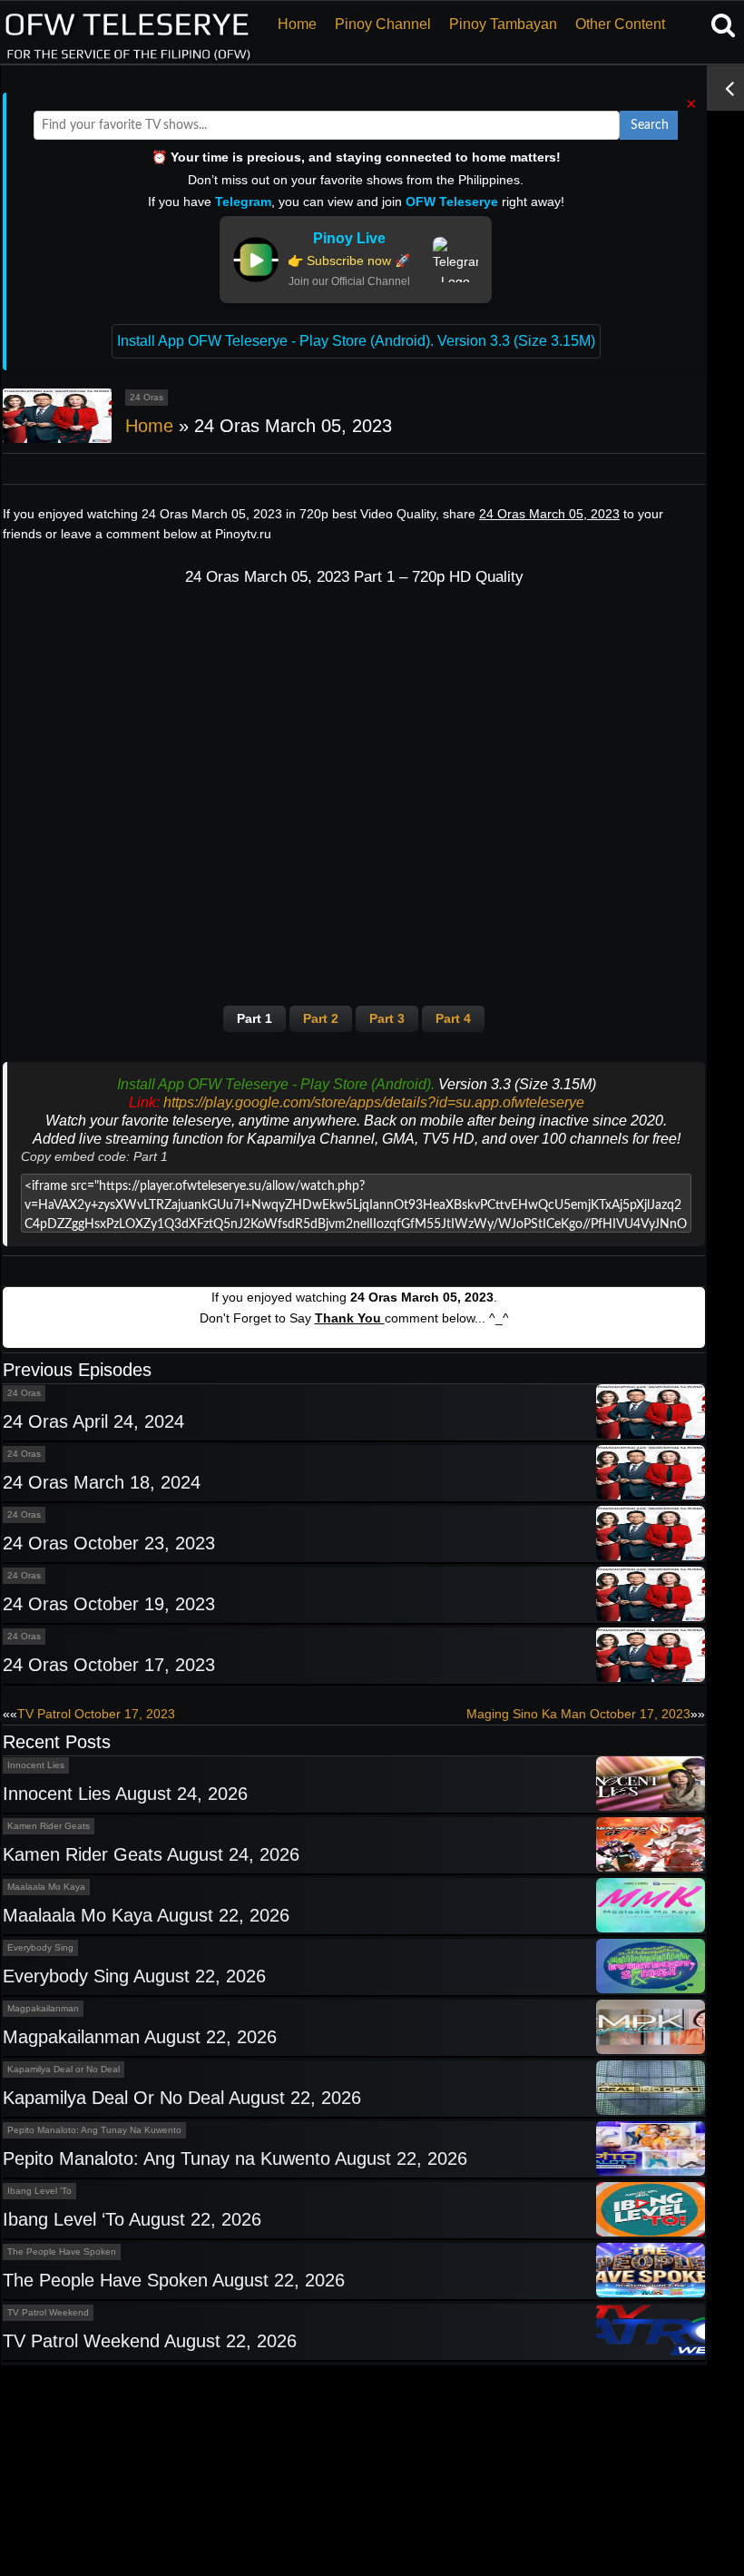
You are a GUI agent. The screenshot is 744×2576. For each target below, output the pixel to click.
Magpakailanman (43, 2008)
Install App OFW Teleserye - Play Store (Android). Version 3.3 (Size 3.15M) (356, 341)
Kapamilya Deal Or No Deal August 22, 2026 (182, 2098)
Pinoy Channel (383, 24)
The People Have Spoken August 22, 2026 (174, 2280)
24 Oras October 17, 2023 (109, 1665)
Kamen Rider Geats (49, 1826)
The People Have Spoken (62, 2252)
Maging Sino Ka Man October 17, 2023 (578, 1714)
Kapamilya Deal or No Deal (64, 2069)
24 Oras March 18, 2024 (102, 1482)
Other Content (620, 24)
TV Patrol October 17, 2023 (96, 1714)
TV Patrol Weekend (48, 2312)
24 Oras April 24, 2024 (93, 1421)
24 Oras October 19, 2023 (109, 1604)
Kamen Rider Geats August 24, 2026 (151, 1854)
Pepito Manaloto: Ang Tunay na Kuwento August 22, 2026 (235, 2158)
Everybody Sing (40, 1947)
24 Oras (147, 397)
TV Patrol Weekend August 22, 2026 (150, 2341)
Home (297, 24)
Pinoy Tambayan (503, 24)
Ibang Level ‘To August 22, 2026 (132, 2219)
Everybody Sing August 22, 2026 (134, 1976)
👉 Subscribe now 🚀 (349, 261)
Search (650, 125)
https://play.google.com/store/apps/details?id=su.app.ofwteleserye (374, 1102)
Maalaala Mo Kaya (46, 1887)
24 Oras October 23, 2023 (109, 1543)
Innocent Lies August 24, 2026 (125, 1794)
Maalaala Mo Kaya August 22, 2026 (146, 1915)
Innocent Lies (36, 1765)
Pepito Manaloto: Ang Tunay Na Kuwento (94, 2130)
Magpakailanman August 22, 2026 (140, 2037)
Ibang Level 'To (39, 2191)
